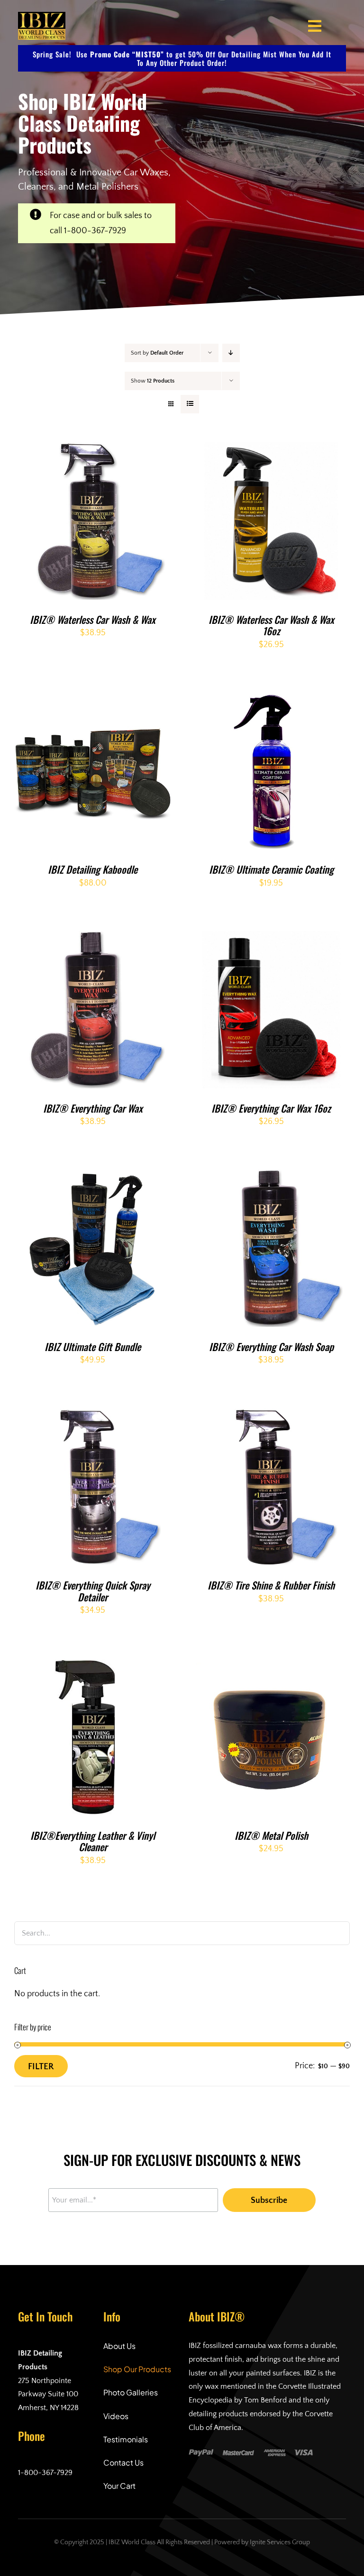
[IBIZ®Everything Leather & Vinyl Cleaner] (93, 1666)
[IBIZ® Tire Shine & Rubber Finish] (272, 1416)
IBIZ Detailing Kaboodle (93, 869)
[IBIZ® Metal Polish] (272, 1666)
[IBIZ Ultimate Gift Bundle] (93, 1177)
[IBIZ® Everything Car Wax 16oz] (272, 939)
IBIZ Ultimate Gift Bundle (93, 1347)
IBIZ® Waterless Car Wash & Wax (93, 619)
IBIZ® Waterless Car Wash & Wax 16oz (271, 625)
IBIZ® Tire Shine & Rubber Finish (271, 1585)
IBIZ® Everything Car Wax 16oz (271, 1108)
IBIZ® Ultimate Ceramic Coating (271, 869)
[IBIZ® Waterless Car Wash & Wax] (93, 450)
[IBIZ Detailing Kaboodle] (93, 700)
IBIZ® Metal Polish (271, 1835)
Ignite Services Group (280, 2542)
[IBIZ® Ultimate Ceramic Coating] (272, 700)
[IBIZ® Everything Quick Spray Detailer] (93, 1416)
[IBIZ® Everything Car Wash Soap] (272, 1177)
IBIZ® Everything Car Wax (93, 1108)
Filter (41, 2067)
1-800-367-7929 (95, 231)
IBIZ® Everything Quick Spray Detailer (93, 1591)
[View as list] (190, 404)
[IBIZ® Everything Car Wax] (93, 939)
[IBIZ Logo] (42, 16)
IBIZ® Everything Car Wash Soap (271, 1347)
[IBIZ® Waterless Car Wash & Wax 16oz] (272, 450)
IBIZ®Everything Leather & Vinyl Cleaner (93, 1841)
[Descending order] (231, 353)
